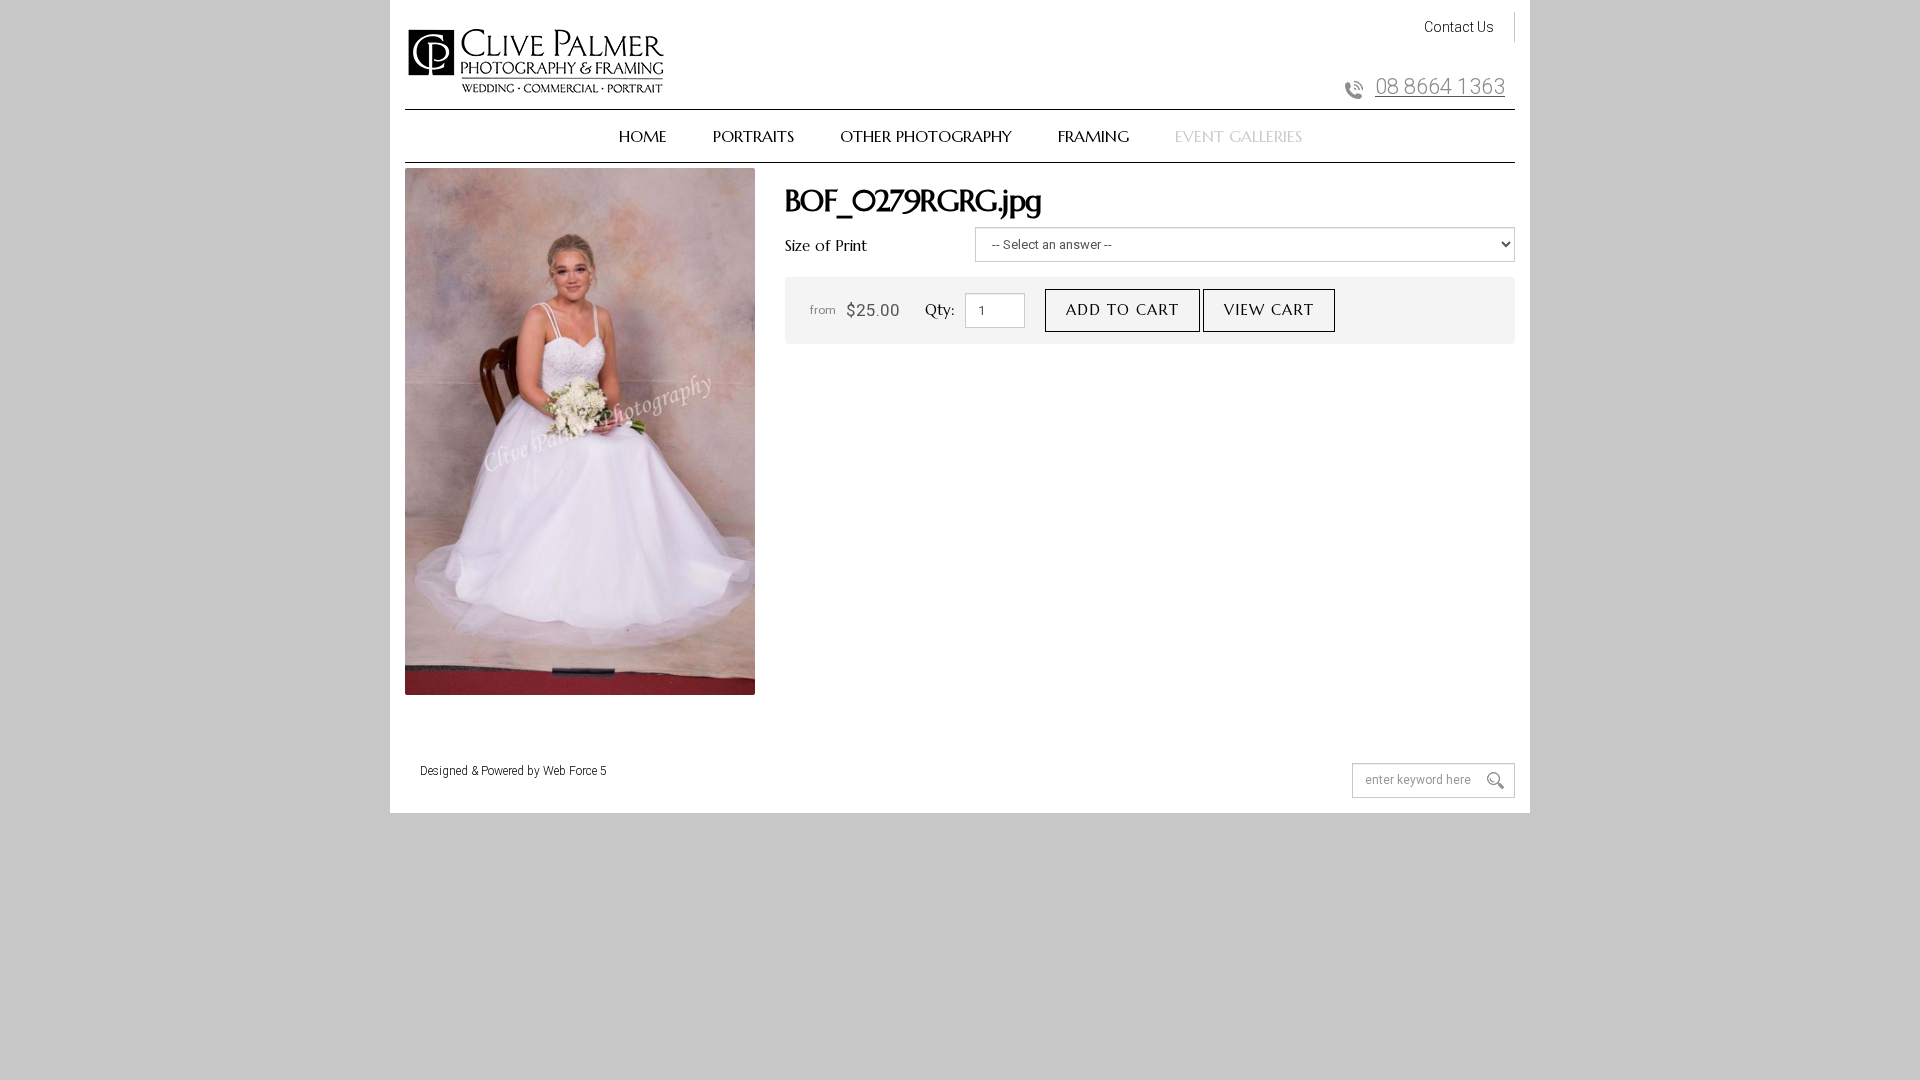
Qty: (940, 309)
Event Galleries (1238, 136)
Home (643, 136)
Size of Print (826, 245)
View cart (1269, 309)
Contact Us (1459, 27)
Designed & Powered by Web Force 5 (513, 771)
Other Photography (926, 136)
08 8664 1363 (1440, 87)
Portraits (753, 136)
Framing (1093, 136)
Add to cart (1122, 309)
